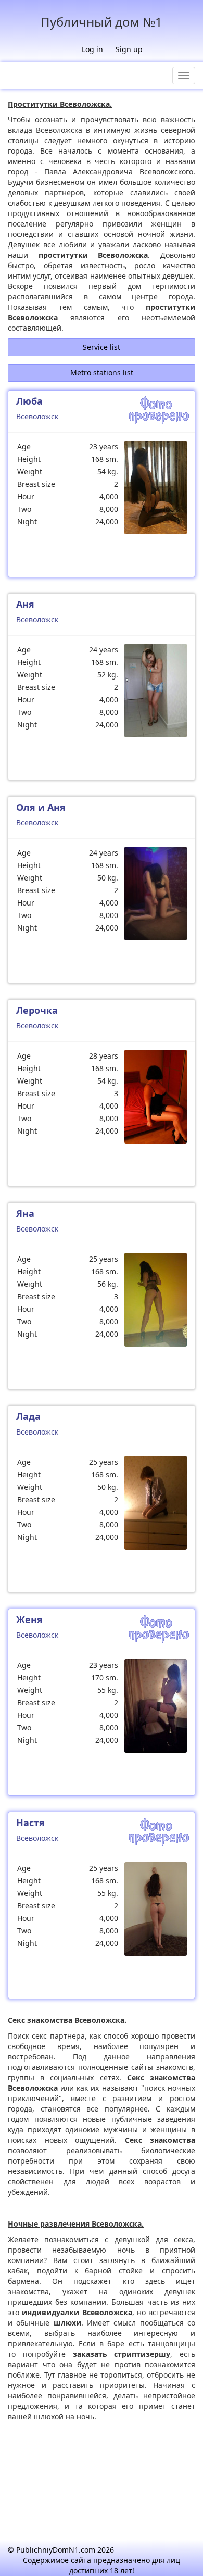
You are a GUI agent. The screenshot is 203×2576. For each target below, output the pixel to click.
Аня (25, 604)
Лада (28, 1416)
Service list (102, 347)
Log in (92, 49)
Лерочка (37, 1010)
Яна (25, 1213)
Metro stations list (102, 373)
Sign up (129, 49)
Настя (30, 1823)
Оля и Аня (41, 807)
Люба (29, 401)
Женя (29, 1619)
